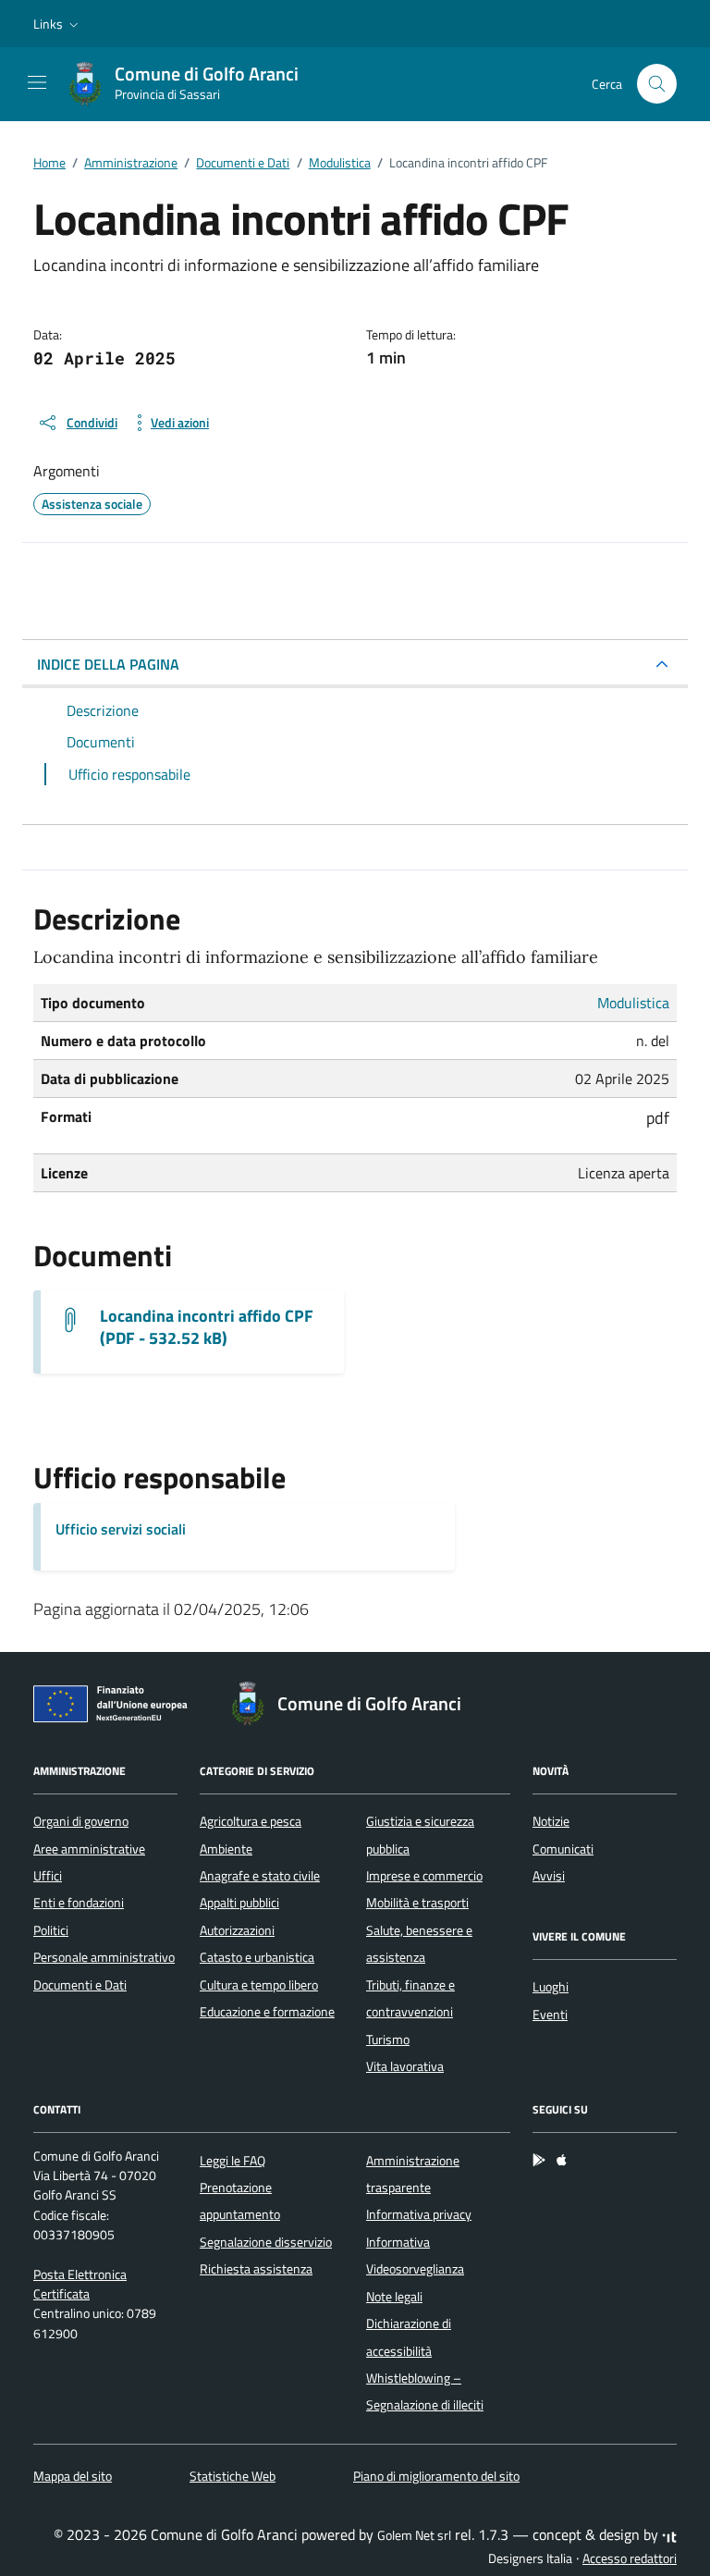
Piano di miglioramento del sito (436, 2476)
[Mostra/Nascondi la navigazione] (37, 82)
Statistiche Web (233, 2476)
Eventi (550, 2015)
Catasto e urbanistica (257, 1957)
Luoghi (551, 1987)
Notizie (551, 1821)
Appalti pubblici (239, 1903)
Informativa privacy (419, 2214)
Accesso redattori (630, 2558)
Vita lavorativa (405, 2066)
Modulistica (633, 1003)
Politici (51, 1930)
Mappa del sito (73, 2476)
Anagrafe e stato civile (260, 1876)
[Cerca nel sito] (657, 84)
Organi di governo (81, 1821)
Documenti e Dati (80, 1985)
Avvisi (549, 1876)
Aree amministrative (89, 1849)
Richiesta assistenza (256, 2269)
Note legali (394, 2297)
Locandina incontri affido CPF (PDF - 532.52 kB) (207, 1327)
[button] (58, 24)
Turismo (388, 2040)
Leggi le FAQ (233, 2161)
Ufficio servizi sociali (121, 1529)
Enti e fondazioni (79, 1903)
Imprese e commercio (424, 1876)
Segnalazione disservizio (266, 2242)
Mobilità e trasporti (417, 1903)
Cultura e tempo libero (259, 1985)
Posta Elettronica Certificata (80, 2284)
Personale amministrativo (104, 1957)
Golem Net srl (414, 2535)
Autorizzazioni (237, 1930)
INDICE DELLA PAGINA (108, 664)
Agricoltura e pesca (251, 1821)
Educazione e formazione (267, 2012)
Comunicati (563, 1849)
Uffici (48, 1876)
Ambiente (226, 1849)
